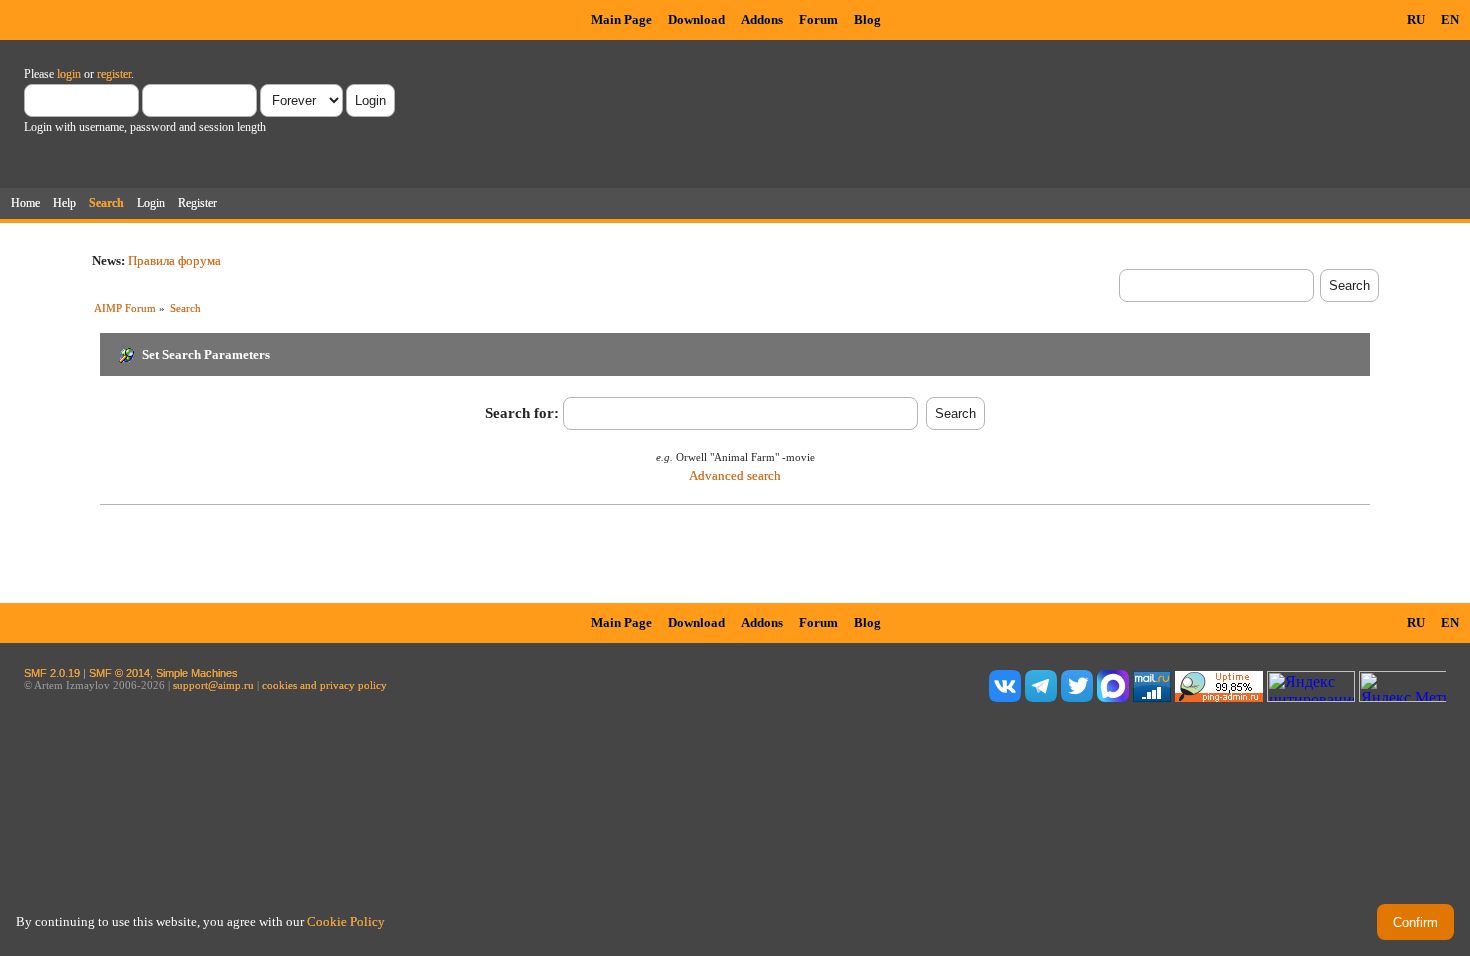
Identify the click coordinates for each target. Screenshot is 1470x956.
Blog (867, 19)
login (69, 74)
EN (1450, 19)
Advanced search (735, 475)
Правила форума (174, 260)
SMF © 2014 (119, 673)
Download (696, 19)
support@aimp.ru (213, 685)
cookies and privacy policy (324, 685)
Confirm (1415, 922)
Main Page (621, 19)
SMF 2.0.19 (52, 673)
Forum (818, 19)
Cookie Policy (346, 921)
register (114, 74)
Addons (762, 19)
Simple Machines (197, 673)
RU (1416, 19)
